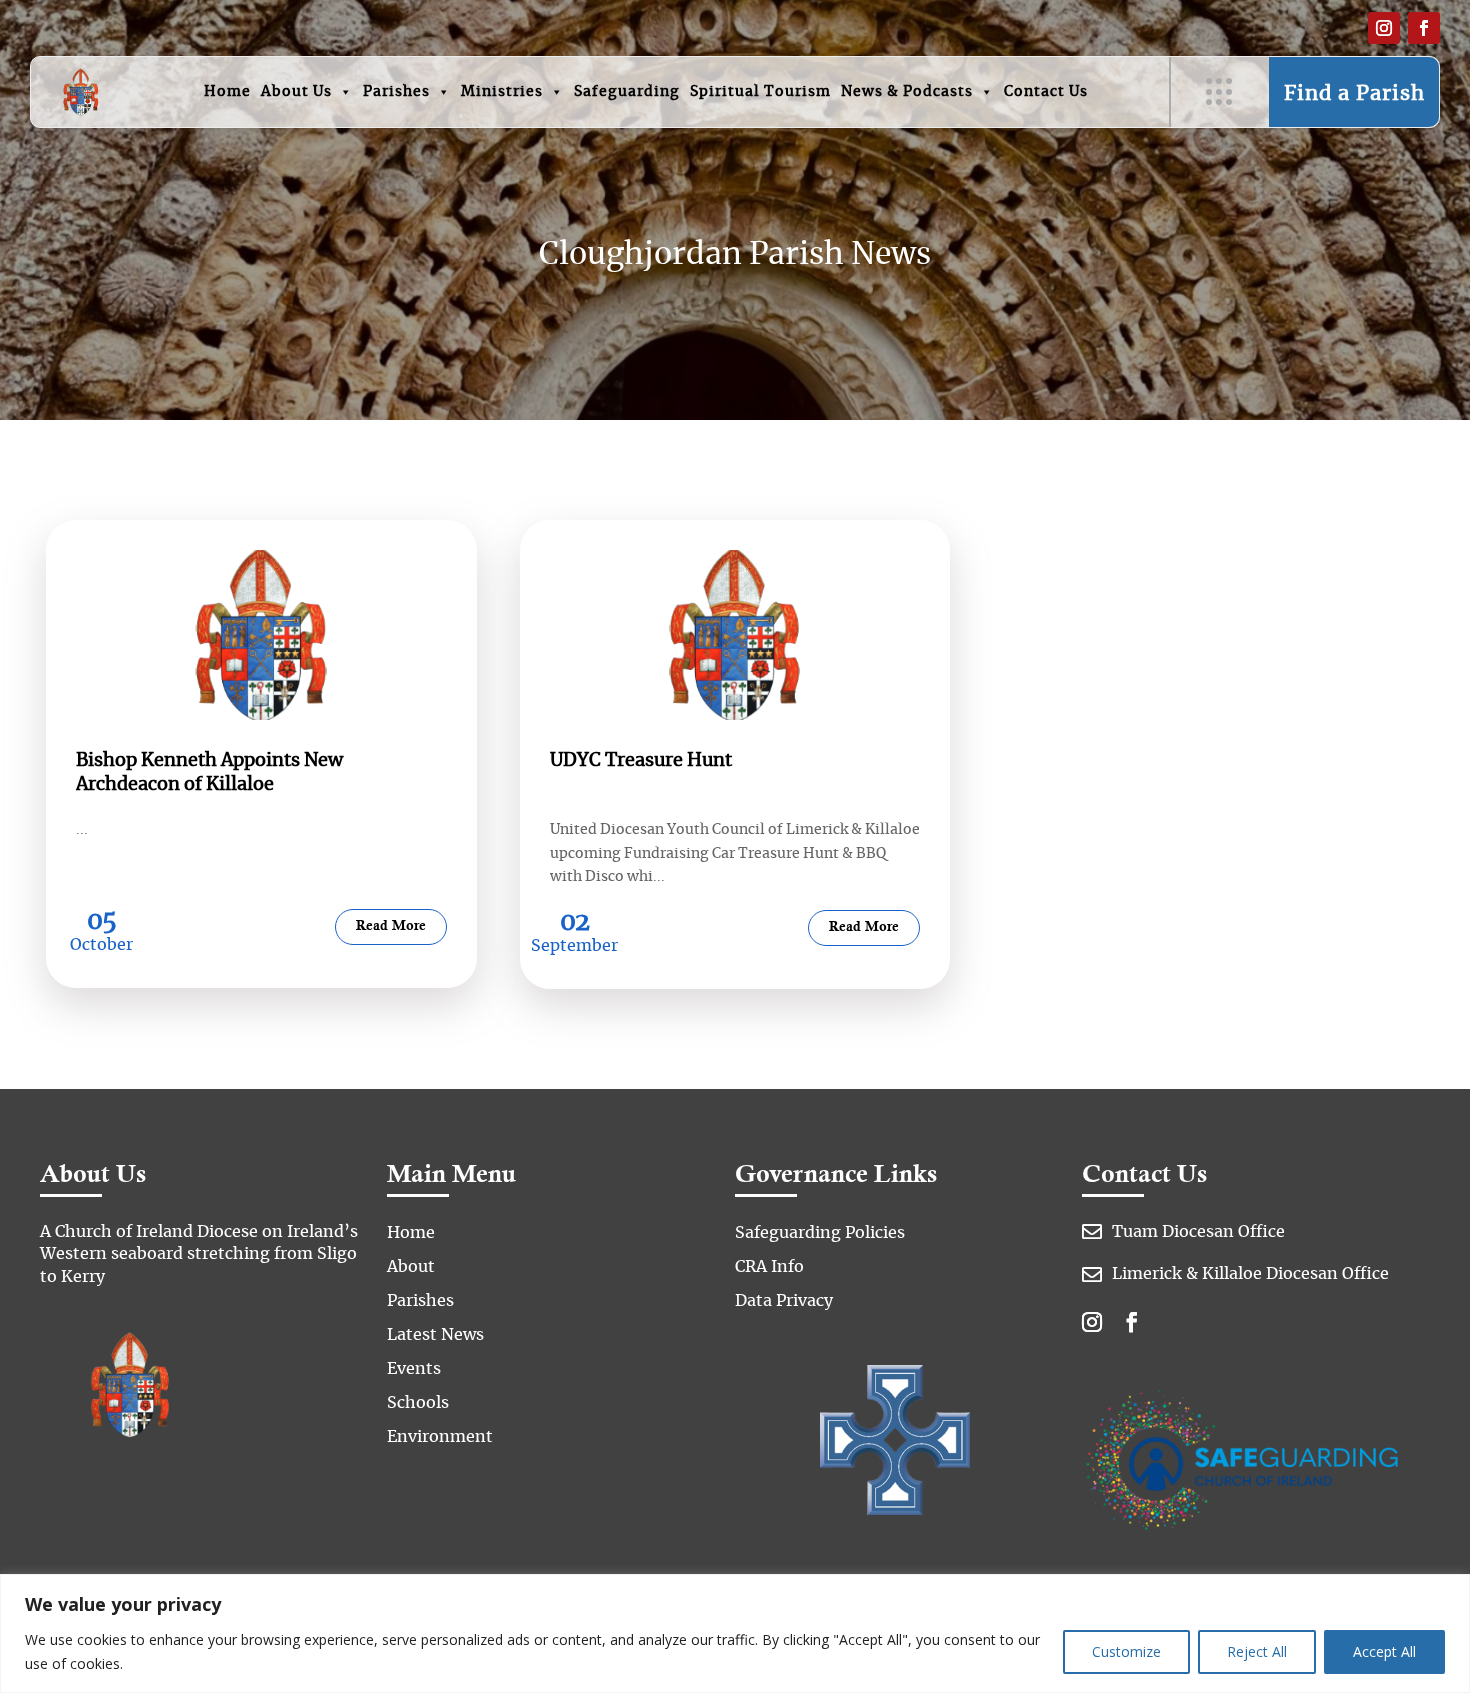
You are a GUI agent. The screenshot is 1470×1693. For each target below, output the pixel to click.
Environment (440, 1437)
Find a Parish (1354, 94)
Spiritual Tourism (760, 92)
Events (414, 1369)
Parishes (396, 92)
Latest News (435, 1335)
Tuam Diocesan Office (1198, 1232)
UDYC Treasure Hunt (641, 761)
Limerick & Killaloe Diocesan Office (1250, 1274)
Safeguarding (627, 92)
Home (227, 92)
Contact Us (1046, 92)
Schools (418, 1403)
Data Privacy (784, 1301)
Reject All (1257, 1651)
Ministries (502, 92)
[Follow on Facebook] (1424, 28)
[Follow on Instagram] (1384, 28)
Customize (1126, 1651)
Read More (391, 926)
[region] (735, 1633)
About (411, 1267)
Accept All (1384, 1651)
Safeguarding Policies (820, 1233)
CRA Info (769, 1267)
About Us (296, 92)
